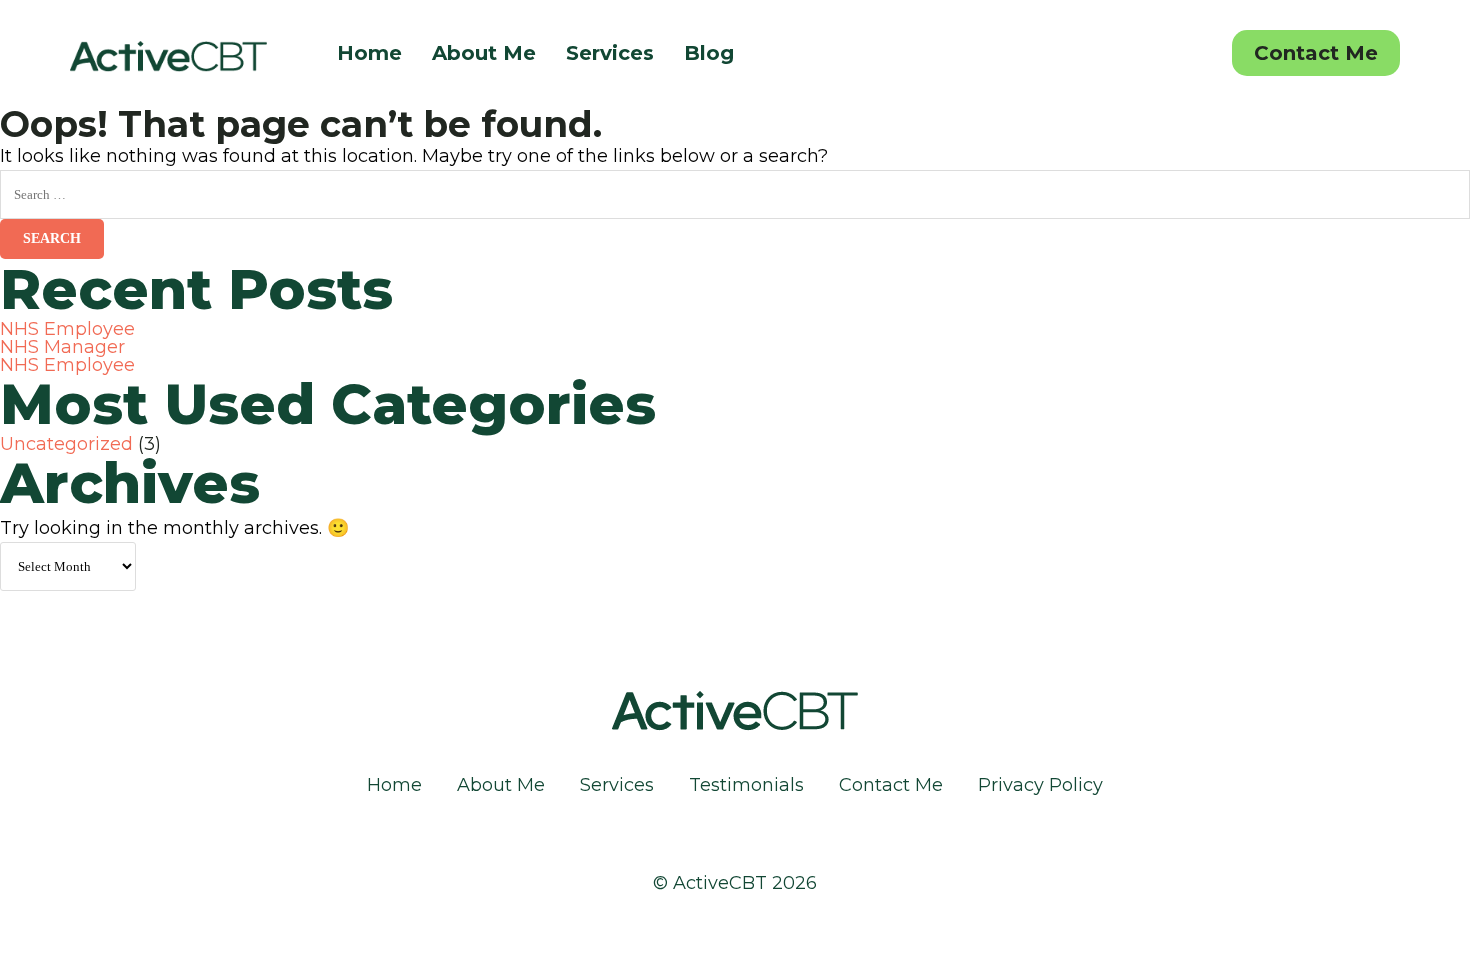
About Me (484, 53)
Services (610, 53)
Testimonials (746, 785)
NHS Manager (62, 347)
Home (369, 53)
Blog (709, 53)
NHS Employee (67, 329)
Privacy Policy (1040, 785)
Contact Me (1316, 53)
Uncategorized (66, 444)
